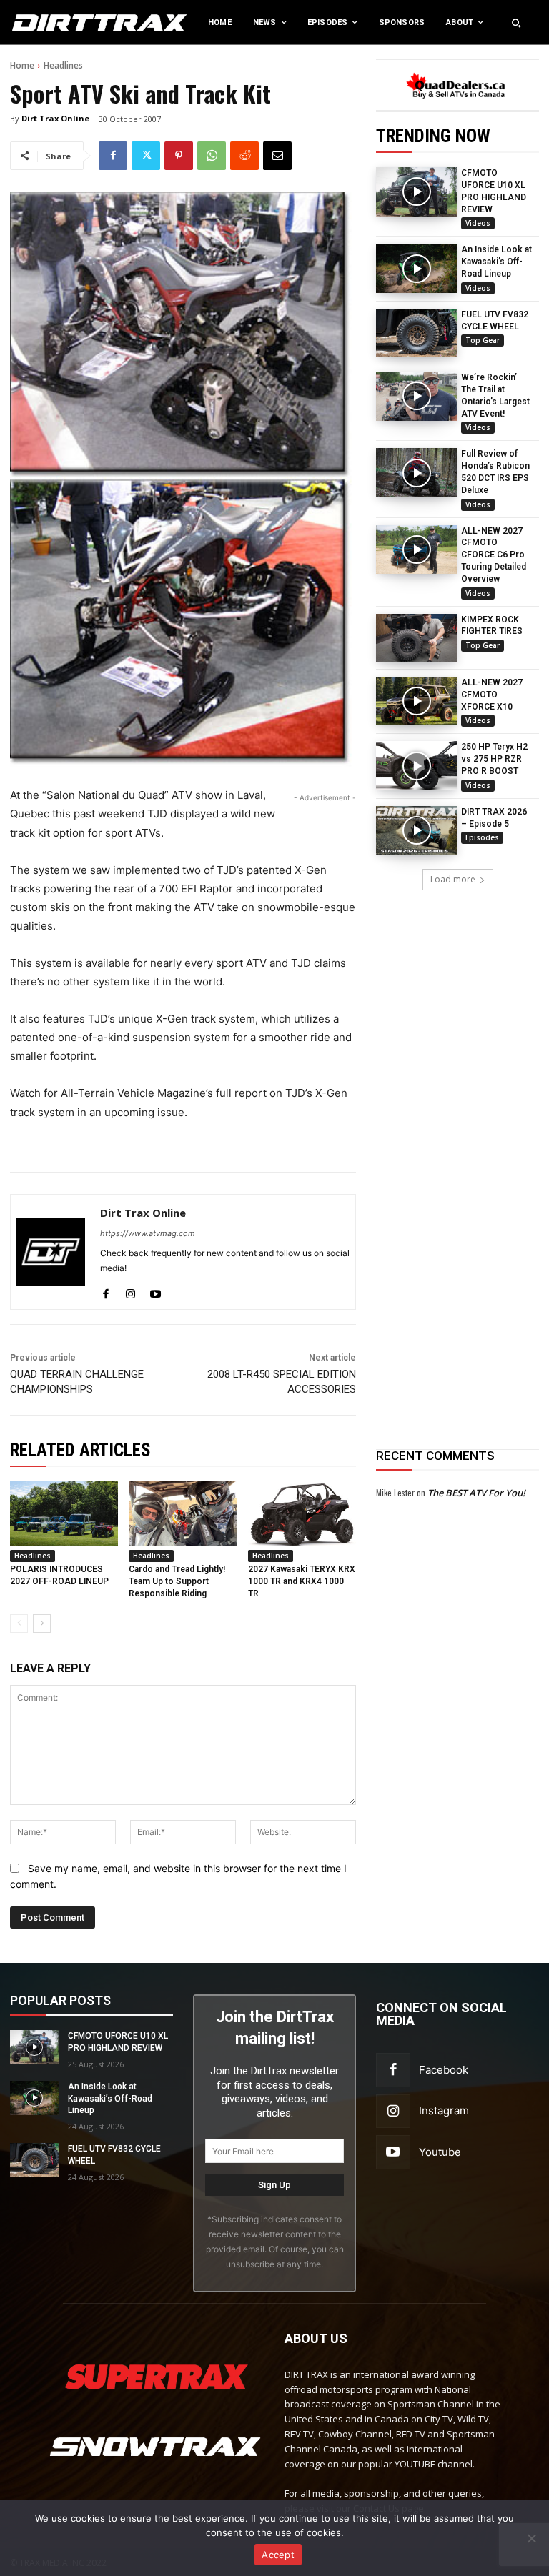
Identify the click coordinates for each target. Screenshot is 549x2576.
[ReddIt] (244, 156)
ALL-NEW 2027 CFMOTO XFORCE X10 (492, 695)
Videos (478, 223)
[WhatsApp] (212, 156)
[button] (516, 23)
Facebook (444, 2070)
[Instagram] (130, 1291)
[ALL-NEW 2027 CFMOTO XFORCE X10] (417, 701)
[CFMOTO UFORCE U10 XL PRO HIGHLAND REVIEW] (417, 192)
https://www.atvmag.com (148, 1233)
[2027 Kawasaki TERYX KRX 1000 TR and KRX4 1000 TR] (302, 1514)
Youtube (440, 2152)
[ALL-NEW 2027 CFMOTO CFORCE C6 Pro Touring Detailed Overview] (417, 549)
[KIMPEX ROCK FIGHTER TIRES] (417, 638)
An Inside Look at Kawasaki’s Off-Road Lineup (496, 262)
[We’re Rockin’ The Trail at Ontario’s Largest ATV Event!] (417, 396)
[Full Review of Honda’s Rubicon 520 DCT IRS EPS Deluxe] (417, 472)
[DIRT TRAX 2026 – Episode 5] (417, 830)
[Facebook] (113, 156)
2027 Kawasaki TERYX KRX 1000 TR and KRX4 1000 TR (302, 1581)
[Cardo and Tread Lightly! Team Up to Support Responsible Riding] (183, 1514)
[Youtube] (155, 1291)
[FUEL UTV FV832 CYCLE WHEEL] (417, 333)
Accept (278, 2555)
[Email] (277, 156)
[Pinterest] (179, 156)
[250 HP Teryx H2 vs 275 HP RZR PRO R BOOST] (417, 765)
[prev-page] (19, 1623)
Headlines (63, 65)
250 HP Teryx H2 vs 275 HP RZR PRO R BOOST (494, 759)
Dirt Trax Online (55, 118)
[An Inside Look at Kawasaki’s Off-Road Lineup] (417, 268)
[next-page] (42, 1623)
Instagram (444, 2110)
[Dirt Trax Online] (51, 1252)
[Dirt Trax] (57, 23)
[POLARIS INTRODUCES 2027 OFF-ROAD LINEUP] (64, 1514)
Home (22, 65)
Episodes (482, 837)
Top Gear (483, 340)
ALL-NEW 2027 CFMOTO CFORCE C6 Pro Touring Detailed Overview (494, 555)
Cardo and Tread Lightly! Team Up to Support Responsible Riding (177, 1581)
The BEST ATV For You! (476, 1493)
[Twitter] (146, 156)
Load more (453, 879)
